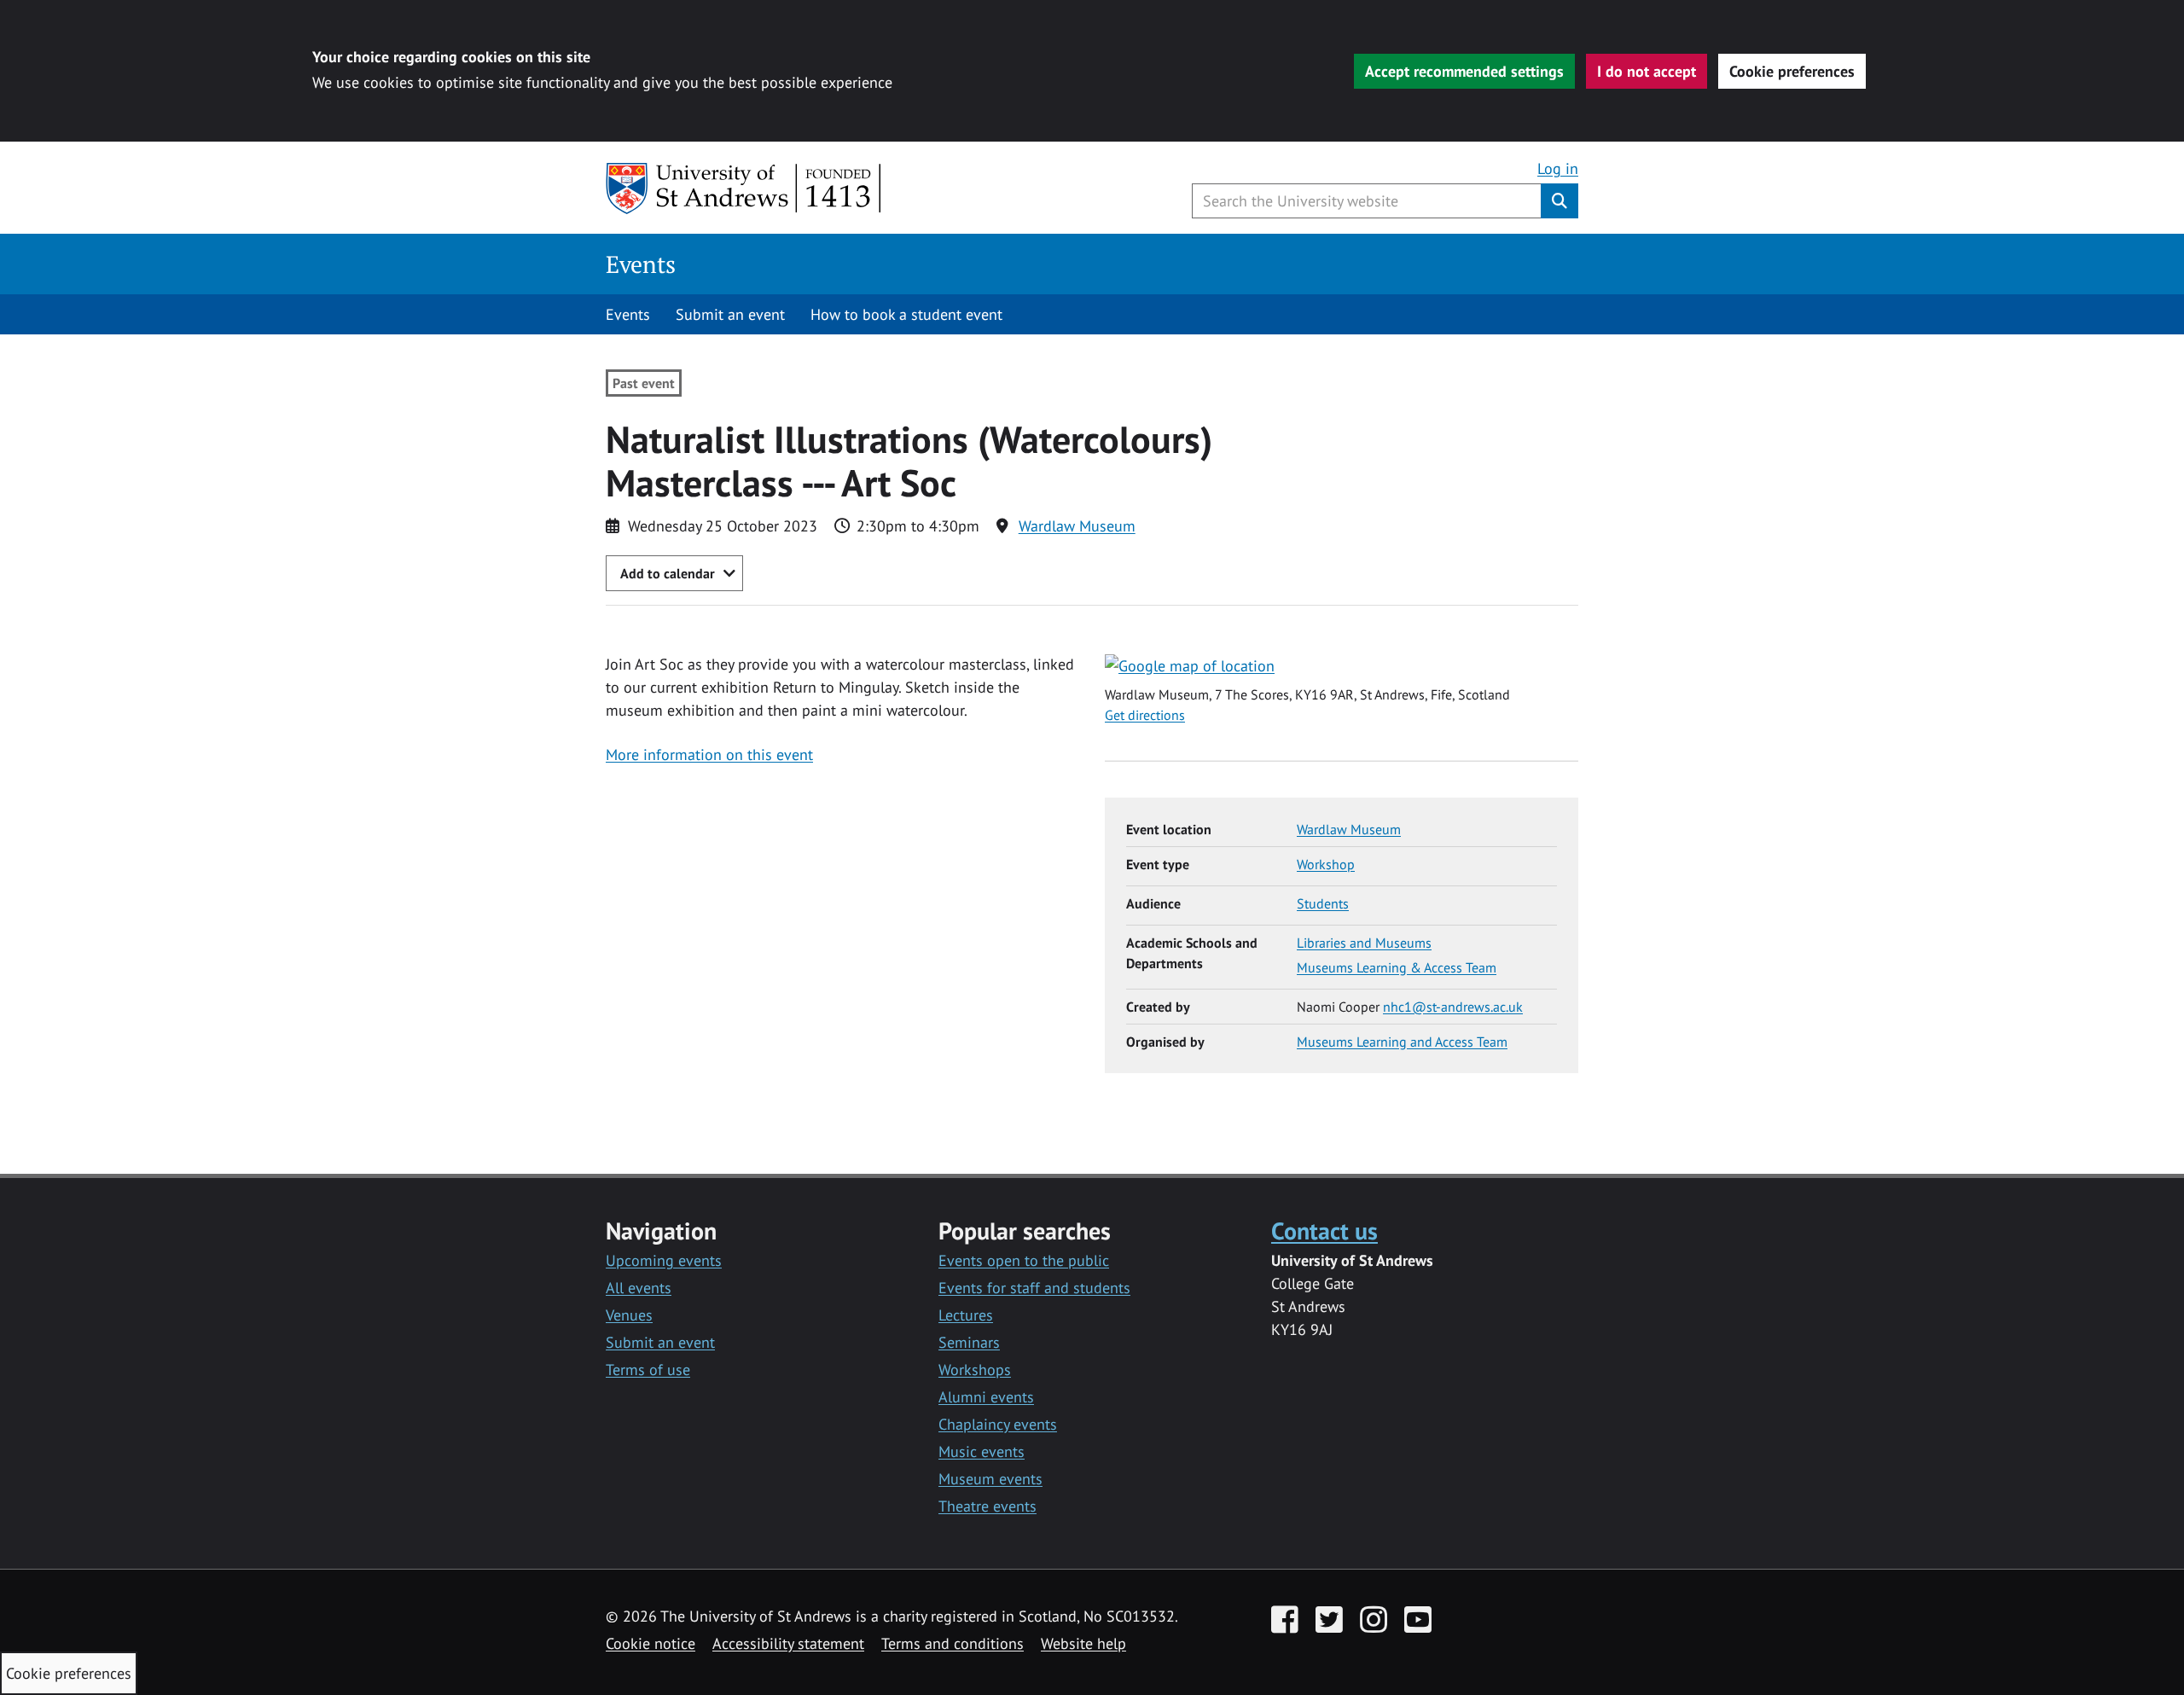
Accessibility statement (788, 1643)
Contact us (1324, 1231)
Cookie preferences (1792, 71)
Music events (982, 1451)
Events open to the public (1024, 1260)
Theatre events (987, 1506)
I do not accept (1647, 71)
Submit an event (730, 314)
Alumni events (986, 1397)
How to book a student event (906, 314)
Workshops (975, 1370)
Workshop (1326, 864)
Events (641, 264)
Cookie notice (651, 1643)
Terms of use (648, 1370)
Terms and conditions (953, 1643)
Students (1323, 903)
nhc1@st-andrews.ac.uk (1453, 1007)
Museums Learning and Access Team (1402, 1042)
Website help (1083, 1643)
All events (639, 1288)
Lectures (966, 1315)
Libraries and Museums (1364, 943)
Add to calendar (668, 573)
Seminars (969, 1342)
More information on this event (709, 755)
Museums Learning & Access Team (1397, 967)
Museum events (990, 1479)
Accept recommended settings (1464, 71)
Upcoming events (664, 1260)
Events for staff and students (1034, 1288)
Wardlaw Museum (1077, 526)
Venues (629, 1315)
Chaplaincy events (998, 1424)
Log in (1558, 168)
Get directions (1145, 715)
